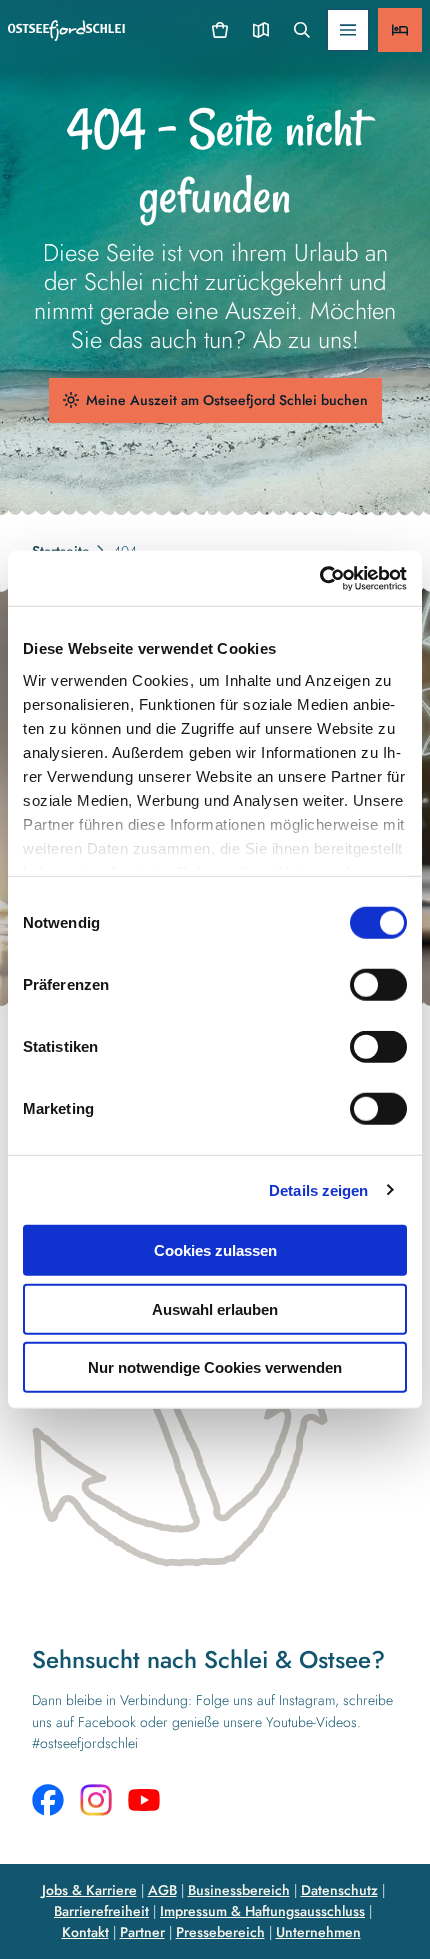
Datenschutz (339, 1890)
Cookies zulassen (215, 1250)
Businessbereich (239, 1890)
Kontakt (85, 1932)
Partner (142, 1932)
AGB (162, 1890)
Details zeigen (318, 1189)
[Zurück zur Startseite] (66, 30)
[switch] (378, 985)
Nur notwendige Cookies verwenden (215, 1367)
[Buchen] (400, 30)
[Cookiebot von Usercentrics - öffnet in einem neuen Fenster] (319, 578)
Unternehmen (318, 1932)
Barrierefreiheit (101, 1911)
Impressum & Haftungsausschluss (262, 1911)
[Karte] (260, 30)
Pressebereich (220, 1932)
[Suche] (301, 30)
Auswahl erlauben (215, 1308)
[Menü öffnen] (348, 30)
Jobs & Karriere (89, 1890)
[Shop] (220, 30)
